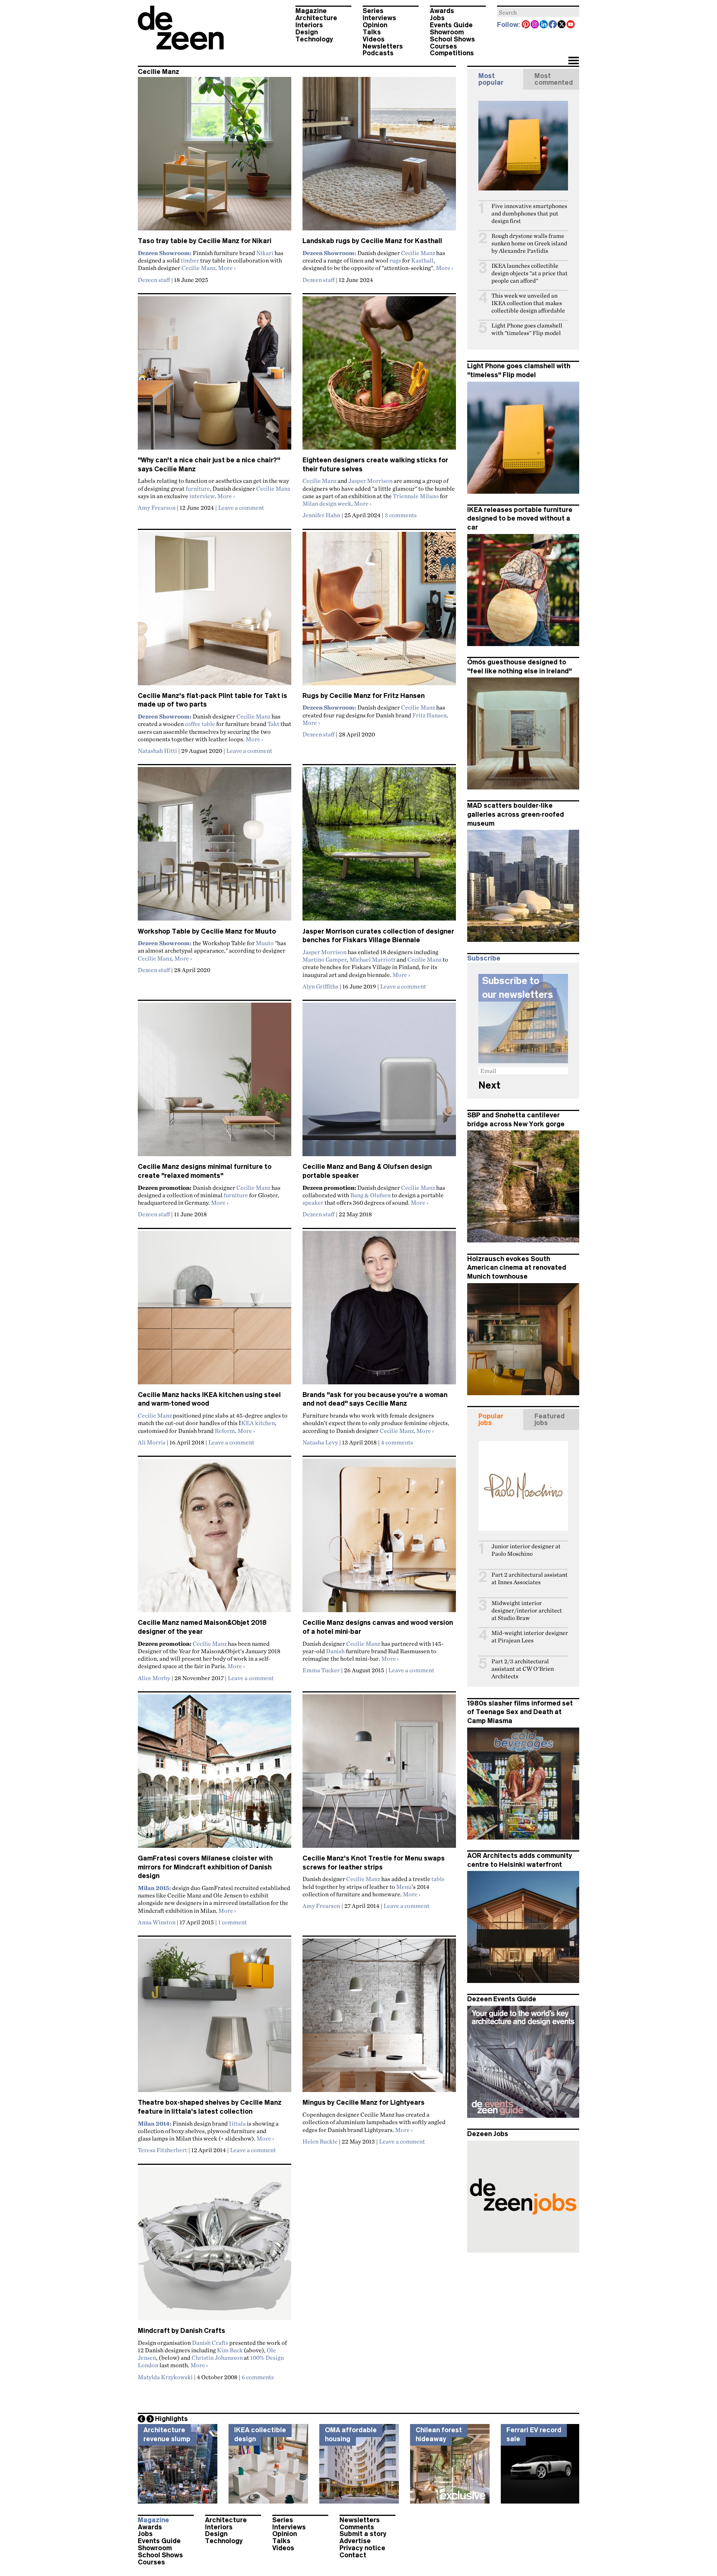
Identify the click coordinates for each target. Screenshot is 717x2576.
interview (202, 496)
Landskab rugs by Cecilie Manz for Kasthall (372, 241)
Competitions (452, 53)
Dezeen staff (154, 280)
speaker (313, 1202)
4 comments (397, 1442)
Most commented (554, 79)
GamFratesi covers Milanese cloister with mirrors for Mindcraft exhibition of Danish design (205, 1867)
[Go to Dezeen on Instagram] (535, 25)
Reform (225, 1431)
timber (190, 260)
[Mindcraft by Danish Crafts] (215, 2247)
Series (373, 11)
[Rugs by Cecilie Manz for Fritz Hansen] (379, 612)
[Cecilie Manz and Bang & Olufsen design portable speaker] (379, 1083)
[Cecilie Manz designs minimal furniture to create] (215, 1083)
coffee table (200, 724)
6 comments (258, 2377)
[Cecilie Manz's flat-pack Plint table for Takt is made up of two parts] (215, 612)
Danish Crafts (210, 2343)
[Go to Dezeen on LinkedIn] (544, 25)
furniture (198, 488)
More (227, 268)
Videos (374, 39)
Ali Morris (152, 1442)
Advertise (355, 2541)
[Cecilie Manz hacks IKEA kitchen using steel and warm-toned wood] (215, 1311)
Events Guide (451, 25)
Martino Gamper (325, 959)
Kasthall (422, 260)
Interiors (309, 25)
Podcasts (378, 53)
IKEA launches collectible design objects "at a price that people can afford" (530, 273)
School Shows (452, 39)
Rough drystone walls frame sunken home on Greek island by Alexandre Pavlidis (529, 243)
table (438, 1879)
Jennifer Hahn (321, 515)
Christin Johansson (217, 2358)
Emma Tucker (321, 1670)
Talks (372, 32)
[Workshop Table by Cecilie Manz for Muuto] (215, 847)
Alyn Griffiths (320, 986)
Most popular (491, 79)
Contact (353, 2555)
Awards (442, 11)
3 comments (401, 515)
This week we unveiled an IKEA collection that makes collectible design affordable (528, 303)
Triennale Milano (416, 496)
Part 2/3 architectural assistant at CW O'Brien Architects (523, 1669)
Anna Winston (157, 1922)
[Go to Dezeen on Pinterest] (526, 25)
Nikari (265, 253)
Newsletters (383, 46)
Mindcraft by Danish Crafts (181, 2331)
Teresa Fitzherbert (162, 2150)
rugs (395, 260)
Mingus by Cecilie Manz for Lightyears (364, 2102)
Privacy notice (362, 2548)
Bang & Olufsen (370, 1195)
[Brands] (379, 1311)
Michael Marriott (373, 959)
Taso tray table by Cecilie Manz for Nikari (205, 241)
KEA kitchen (258, 1423)
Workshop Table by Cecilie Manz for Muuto (207, 931)
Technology (314, 39)
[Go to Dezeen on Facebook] (553, 25)
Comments (357, 2527)
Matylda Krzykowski (165, 2377)
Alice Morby (154, 1678)
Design (307, 32)
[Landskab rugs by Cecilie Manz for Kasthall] (379, 157)
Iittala (237, 2123)
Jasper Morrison (370, 481)
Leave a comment (241, 508)
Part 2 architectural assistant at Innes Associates (530, 1578)
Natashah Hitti (157, 751)
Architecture (316, 18)
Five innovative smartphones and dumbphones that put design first (529, 213)
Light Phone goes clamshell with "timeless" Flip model (527, 329)
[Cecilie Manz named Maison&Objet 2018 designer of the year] (215, 1539)
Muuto (265, 943)
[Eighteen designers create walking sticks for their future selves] (379, 376)
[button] (573, 61)
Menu (404, 1887)
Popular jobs (491, 1419)
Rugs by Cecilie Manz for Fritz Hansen (364, 696)
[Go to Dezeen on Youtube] (571, 25)
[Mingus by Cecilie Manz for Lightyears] (379, 2018)
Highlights (171, 2419)
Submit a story (363, 2534)
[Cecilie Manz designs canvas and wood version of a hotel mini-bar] (379, 1539)
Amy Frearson (157, 508)
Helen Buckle (320, 2141)
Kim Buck (230, 2350)
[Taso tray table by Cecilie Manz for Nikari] (215, 157)
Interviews (379, 18)
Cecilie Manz (198, 268)
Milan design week (327, 503)
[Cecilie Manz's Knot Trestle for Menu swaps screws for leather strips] (379, 1774)
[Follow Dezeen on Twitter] (562, 25)
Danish (335, 1651)
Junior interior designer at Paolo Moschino (526, 1550)
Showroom (447, 32)
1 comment (232, 1922)
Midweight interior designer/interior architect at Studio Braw (527, 1610)
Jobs (437, 18)
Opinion (375, 25)
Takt (273, 724)
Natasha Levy (320, 1442)
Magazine (311, 11)
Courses (443, 46)
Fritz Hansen (429, 715)
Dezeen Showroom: (165, 253)
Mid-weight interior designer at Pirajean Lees (530, 1637)
